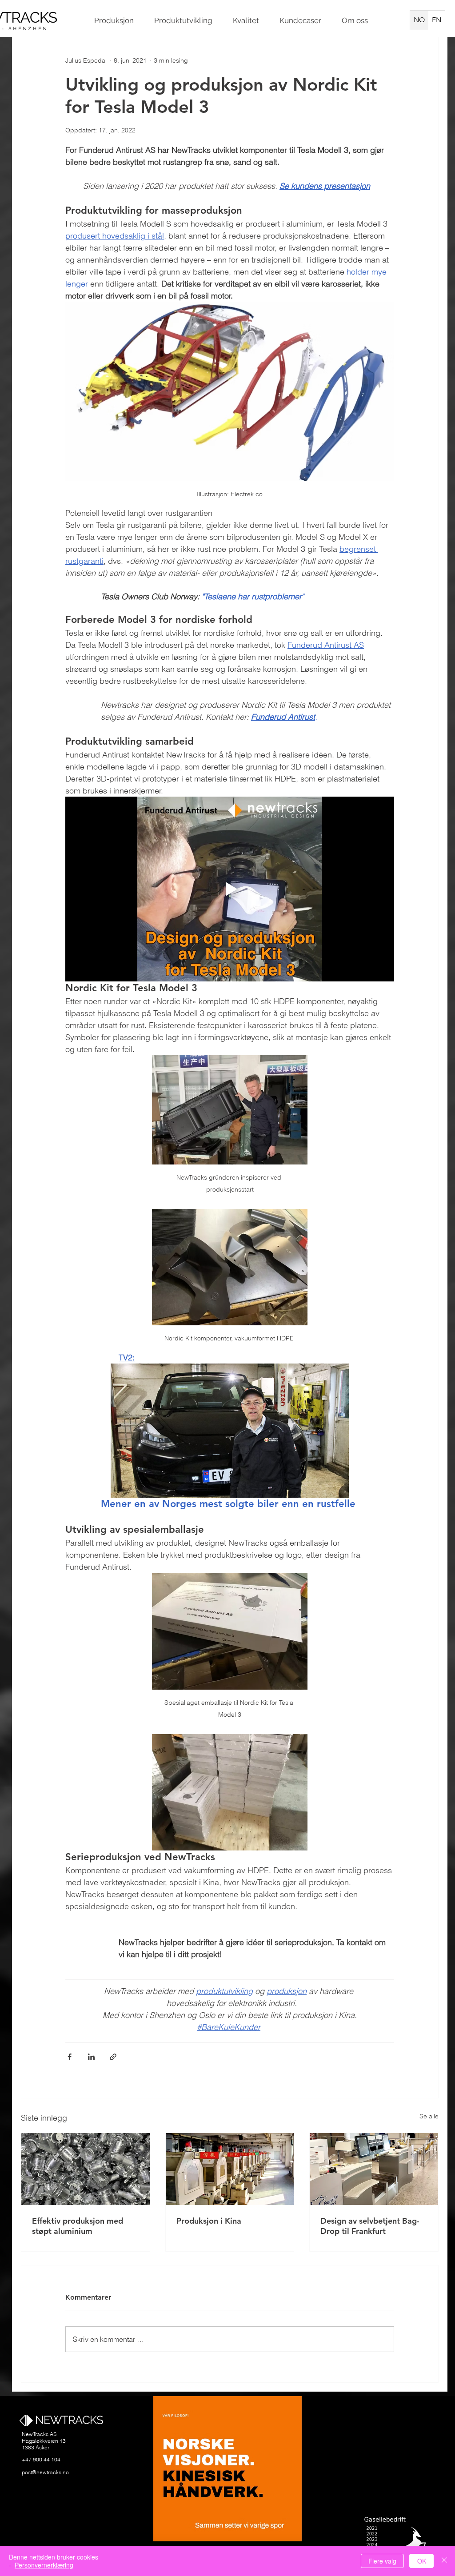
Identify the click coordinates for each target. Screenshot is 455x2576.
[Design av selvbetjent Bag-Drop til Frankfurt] (374, 2169)
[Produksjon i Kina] (230, 2169)
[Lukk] (444, 2561)
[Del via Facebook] (70, 2057)
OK (422, 2561)
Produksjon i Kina (209, 2221)
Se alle (429, 2116)
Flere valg (382, 2561)
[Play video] (230, 889)
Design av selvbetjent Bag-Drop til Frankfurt (370, 2226)
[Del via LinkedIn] (91, 2057)
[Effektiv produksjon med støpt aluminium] (86, 2169)
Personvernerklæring (44, 2565)
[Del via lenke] (113, 2057)
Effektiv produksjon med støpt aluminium (78, 2226)
